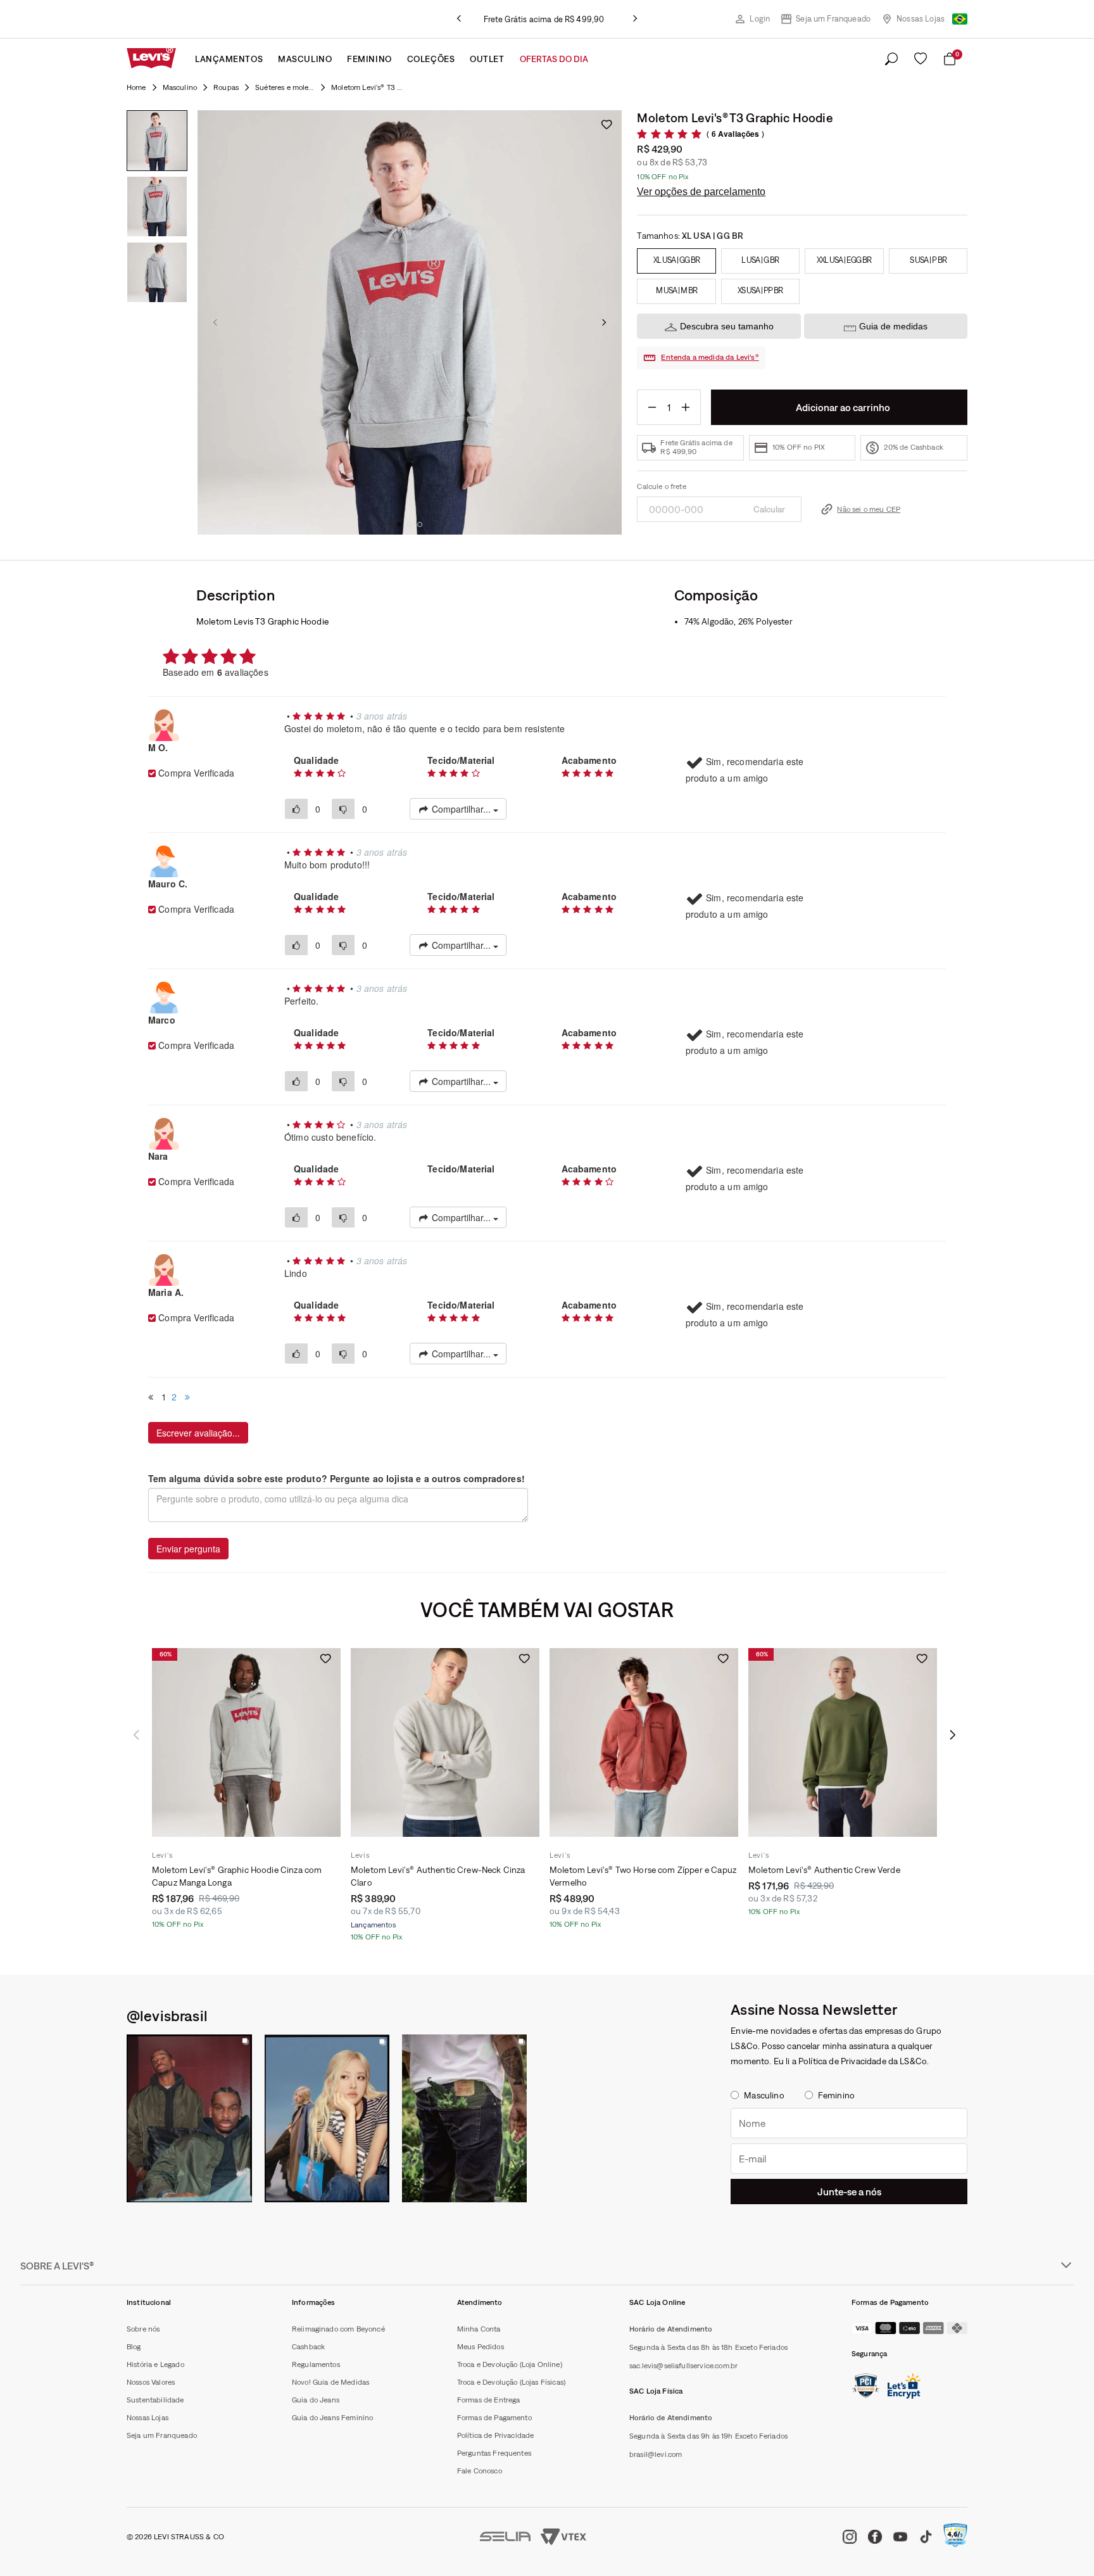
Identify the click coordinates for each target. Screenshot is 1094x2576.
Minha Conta (479, 2329)
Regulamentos (316, 2364)
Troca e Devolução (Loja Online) (510, 2364)
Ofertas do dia (554, 59)
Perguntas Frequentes (494, 2453)
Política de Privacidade (496, 2435)
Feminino (369, 59)
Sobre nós (143, 2329)
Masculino (305, 59)
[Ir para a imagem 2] (410, 524)
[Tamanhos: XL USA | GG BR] (676, 261)
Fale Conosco (480, 2471)
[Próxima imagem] (604, 322)
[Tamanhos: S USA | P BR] (928, 261)
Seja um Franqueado (833, 19)
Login (760, 19)
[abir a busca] (891, 60)
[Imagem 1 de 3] (157, 141)
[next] (635, 19)
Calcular (769, 509)
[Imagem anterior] (215, 322)
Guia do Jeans (316, 2400)
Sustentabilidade (155, 2400)
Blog (134, 2347)
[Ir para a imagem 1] (399, 524)
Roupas (226, 87)
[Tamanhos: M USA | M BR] (676, 291)
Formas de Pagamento (494, 2418)
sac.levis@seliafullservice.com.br (683, 2366)
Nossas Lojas (921, 19)
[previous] (459, 19)
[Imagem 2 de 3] (157, 206)
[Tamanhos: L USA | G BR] (760, 261)
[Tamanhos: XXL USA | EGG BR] (844, 261)
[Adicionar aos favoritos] (607, 124)
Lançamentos (229, 59)
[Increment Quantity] (686, 407)
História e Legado (155, 2364)
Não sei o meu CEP (869, 509)
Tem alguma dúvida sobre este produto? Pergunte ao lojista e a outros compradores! (336, 1478)
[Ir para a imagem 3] (420, 524)
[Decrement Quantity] (652, 407)
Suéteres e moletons (285, 87)
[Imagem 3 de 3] (157, 272)
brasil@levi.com (656, 2454)
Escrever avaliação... (198, 1433)
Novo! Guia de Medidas (330, 2382)
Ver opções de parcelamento (701, 192)
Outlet (487, 59)
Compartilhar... (461, 809)
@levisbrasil (167, 2015)
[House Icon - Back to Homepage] (136, 87)
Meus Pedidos (481, 2347)
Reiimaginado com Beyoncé (338, 2329)
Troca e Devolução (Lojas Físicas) (511, 2382)
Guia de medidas (893, 326)
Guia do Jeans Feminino (333, 2418)
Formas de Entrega (489, 2400)
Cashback (308, 2347)
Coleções (431, 59)
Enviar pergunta (188, 1549)
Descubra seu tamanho (727, 326)
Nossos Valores (151, 2382)
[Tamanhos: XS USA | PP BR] (760, 291)
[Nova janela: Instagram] (189, 2118)
